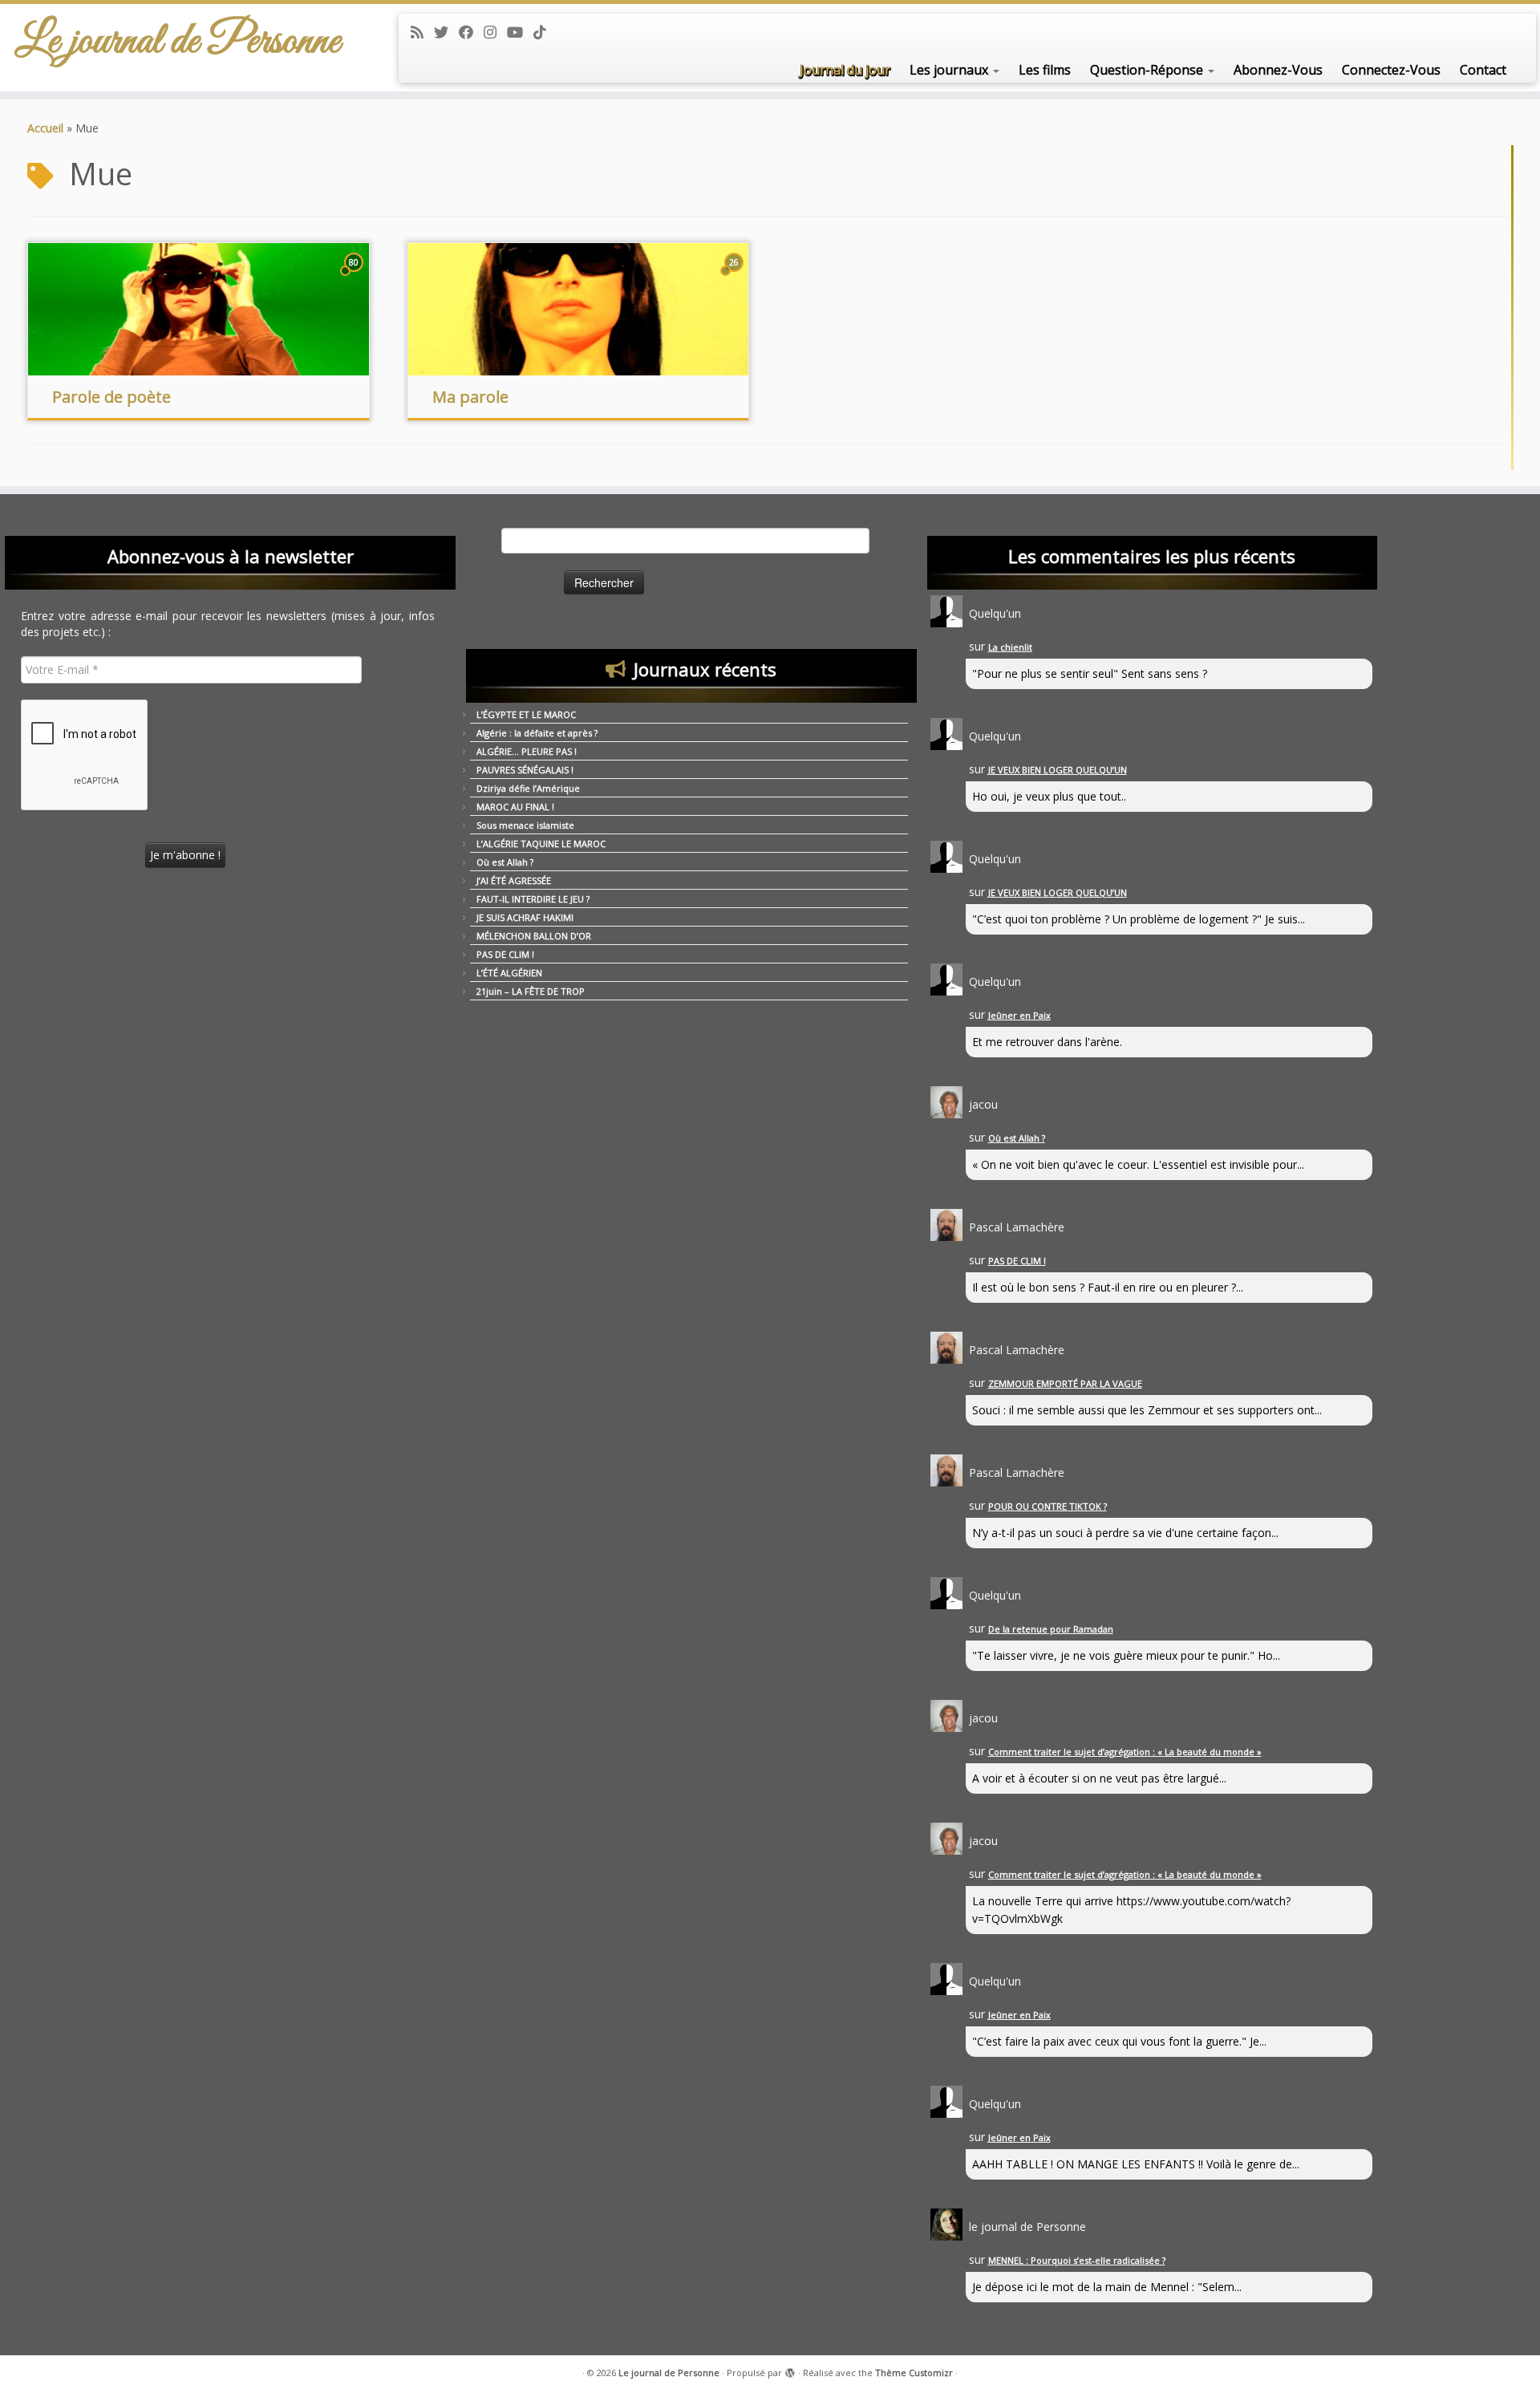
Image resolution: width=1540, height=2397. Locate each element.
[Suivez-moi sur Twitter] (446, 32)
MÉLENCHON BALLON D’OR (534, 936)
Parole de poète (111, 397)
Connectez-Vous (1391, 70)
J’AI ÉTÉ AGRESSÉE (514, 880)
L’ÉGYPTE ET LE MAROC (526, 714)
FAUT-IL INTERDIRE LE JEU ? (533, 899)
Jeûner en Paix (1019, 1015)
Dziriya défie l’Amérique (528, 788)
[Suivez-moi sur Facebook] (471, 32)
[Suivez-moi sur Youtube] (520, 32)
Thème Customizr (914, 2373)
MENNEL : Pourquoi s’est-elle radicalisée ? (1077, 2260)
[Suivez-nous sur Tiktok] (545, 32)
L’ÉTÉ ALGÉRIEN (509, 973)
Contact (1483, 70)
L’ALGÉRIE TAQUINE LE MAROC (541, 844)
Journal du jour (845, 70)
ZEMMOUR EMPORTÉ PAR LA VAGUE (1065, 1383)
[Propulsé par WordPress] (790, 2370)
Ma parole (470, 397)
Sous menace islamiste (525, 825)
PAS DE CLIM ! (505, 954)
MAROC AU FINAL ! (515, 807)
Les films (1045, 70)
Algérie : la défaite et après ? (537, 733)
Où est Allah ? (505, 862)
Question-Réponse (1148, 70)
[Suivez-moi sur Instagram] (495, 32)
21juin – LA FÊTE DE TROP (531, 991)
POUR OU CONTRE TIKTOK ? (1048, 1506)
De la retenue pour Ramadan (1051, 1629)
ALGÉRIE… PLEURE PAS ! (527, 751)
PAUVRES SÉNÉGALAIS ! (525, 770)
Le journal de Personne (178, 42)
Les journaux (950, 70)
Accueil (45, 128)
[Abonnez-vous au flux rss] (422, 32)
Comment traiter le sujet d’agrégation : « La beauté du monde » (1125, 1752)
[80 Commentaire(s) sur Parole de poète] (355, 277)
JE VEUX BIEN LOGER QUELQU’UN (1058, 770)
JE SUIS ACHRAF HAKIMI (525, 917)
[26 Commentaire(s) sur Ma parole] (736, 277)
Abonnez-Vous (1278, 70)
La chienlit (1010, 647)
